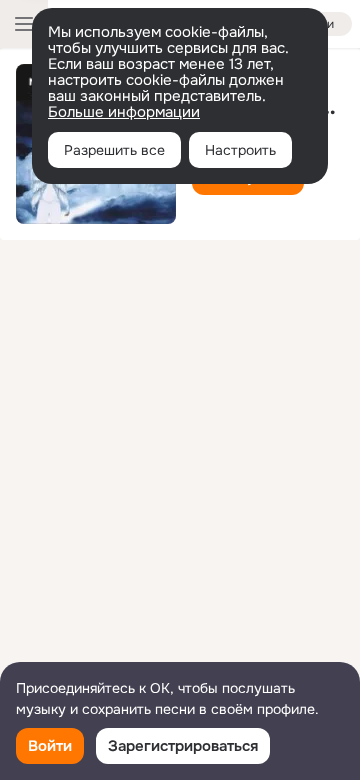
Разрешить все (114, 150)
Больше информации (124, 112)
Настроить (240, 150)
